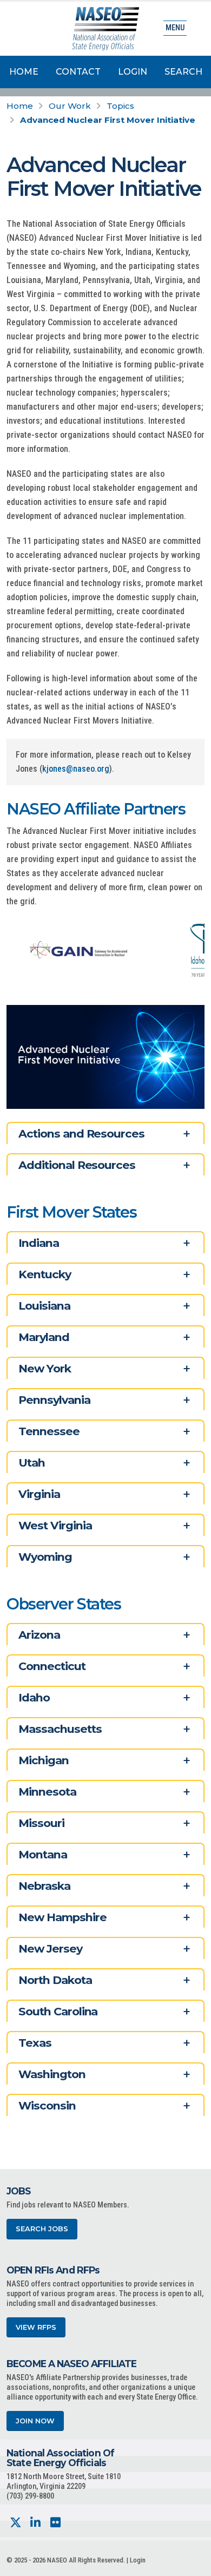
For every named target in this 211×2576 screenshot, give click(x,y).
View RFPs (36, 2327)
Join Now (35, 2421)
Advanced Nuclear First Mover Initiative (108, 120)
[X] (15, 2523)
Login (133, 72)
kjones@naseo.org (76, 769)
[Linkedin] (35, 2523)
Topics (120, 106)
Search (183, 72)
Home (24, 72)
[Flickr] (55, 2523)
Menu (175, 28)
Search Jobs (42, 2229)
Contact (78, 72)
